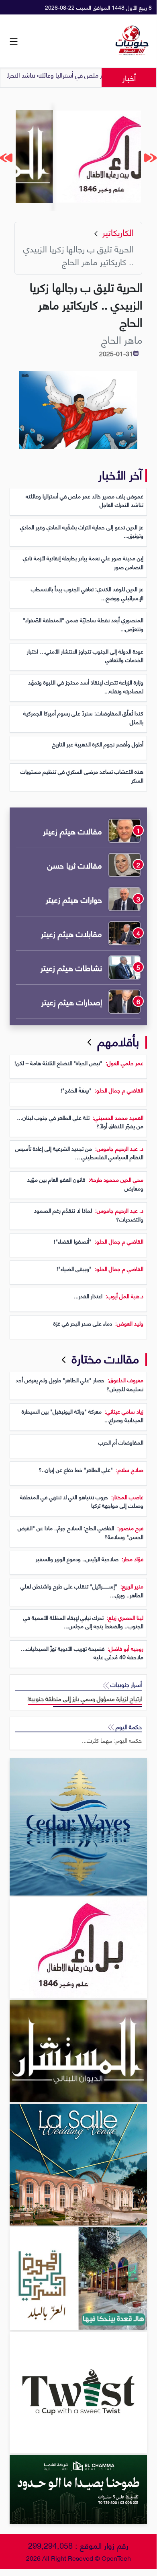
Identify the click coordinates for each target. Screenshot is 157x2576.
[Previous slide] (151, 158)
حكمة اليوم (128, 1727)
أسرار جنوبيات (125, 1684)
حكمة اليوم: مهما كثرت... (112, 1740)
